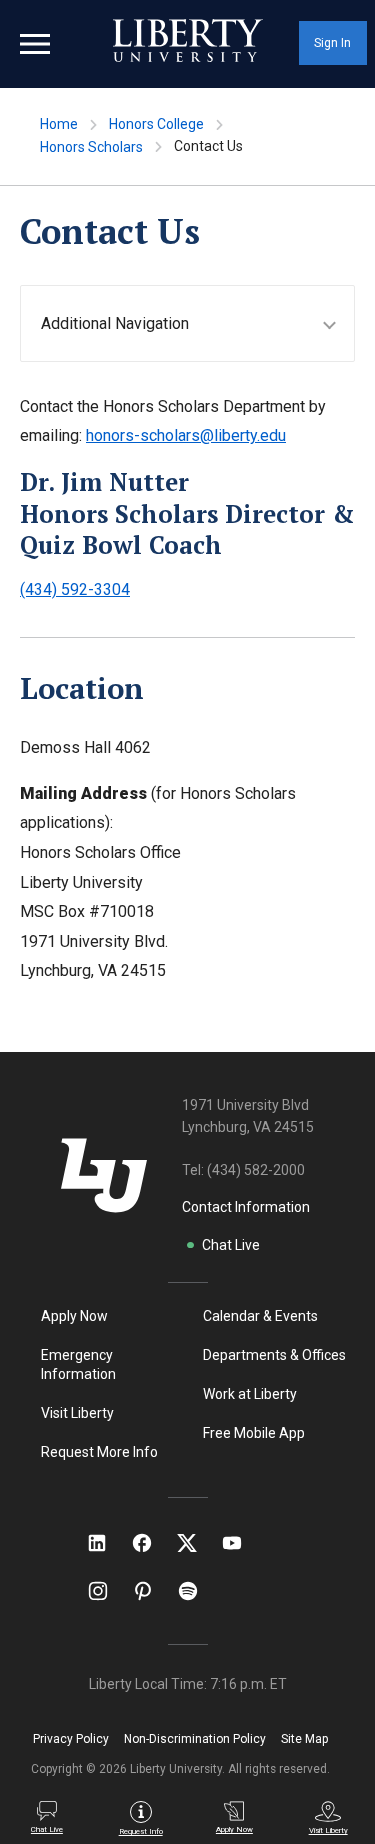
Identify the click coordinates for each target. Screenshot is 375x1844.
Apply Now (74, 1316)
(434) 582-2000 (256, 1170)
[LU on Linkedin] (107, 1543)
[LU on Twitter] (197, 1543)
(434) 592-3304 (75, 589)
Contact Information (246, 1207)
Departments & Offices (274, 1355)
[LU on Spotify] (196, 1591)
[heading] (197, 323)
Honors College (156, 124)
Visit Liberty (77, 1413)
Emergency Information (78, 1364)
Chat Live (231, 1245)
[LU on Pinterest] (151, 1591)
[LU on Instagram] (107, 1591)
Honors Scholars (91, 147)
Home (59, 124)
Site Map (304, 1739)
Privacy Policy (71, 1739)
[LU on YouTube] (242, 1543)
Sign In (332, 43)
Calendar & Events (260, 1316)
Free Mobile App (254, 1433)
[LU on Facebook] (152, 1543)
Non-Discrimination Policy (195, 1739)
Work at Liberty (250, 1394)
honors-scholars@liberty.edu (186, 435)
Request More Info (99, 1452)
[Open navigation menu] (35, 44)
